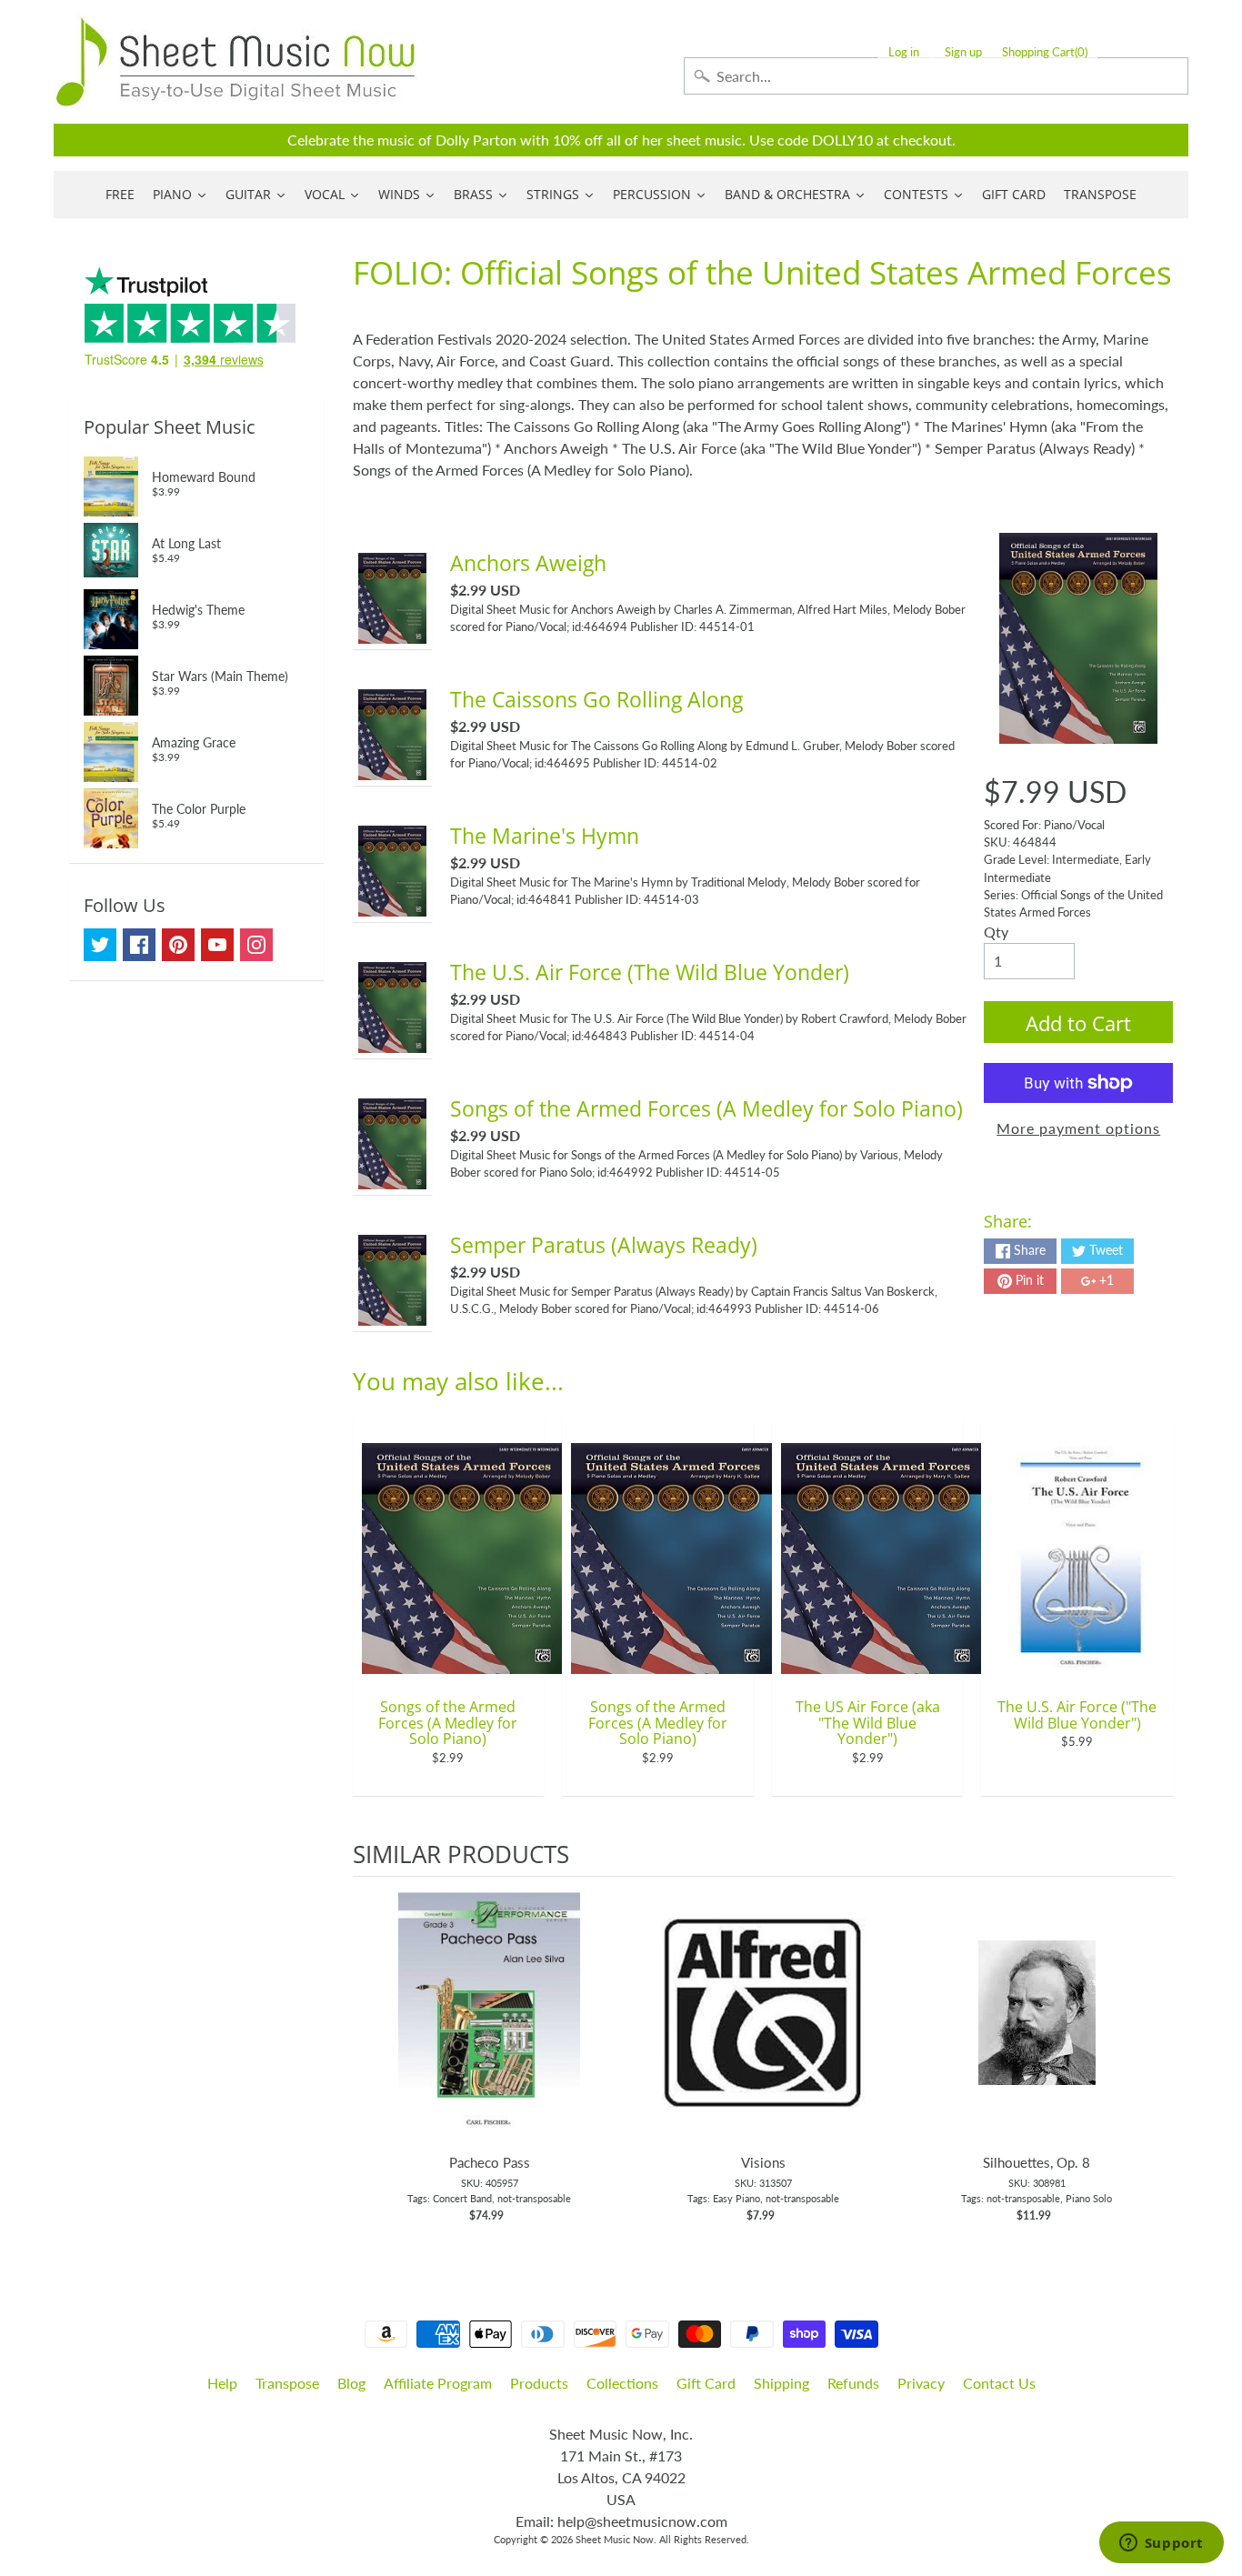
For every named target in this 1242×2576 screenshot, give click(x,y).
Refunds (853, 2383)
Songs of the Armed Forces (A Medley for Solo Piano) (706, 1108)
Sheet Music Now (615, 2539)
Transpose (287, 2383)
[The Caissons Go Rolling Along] (392, 769)
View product (490, 2031)
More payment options (1078, 1128)
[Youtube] (217, 945)
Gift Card (706, 2383)
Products (539, 2383)
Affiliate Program (438, 2383)
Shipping (781, 2383)
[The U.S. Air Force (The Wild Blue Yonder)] (392, 1042)
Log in (904, 52)
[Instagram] (256, 945)
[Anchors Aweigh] (392, 632)
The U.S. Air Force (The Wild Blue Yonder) (650, 972)
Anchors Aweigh (528, 563)
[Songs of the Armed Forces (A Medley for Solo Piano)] (392, 1178)
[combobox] (936, 76)
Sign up (963, 52)
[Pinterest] (178, 945)
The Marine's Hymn (545, 836)
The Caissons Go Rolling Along (596, 699)
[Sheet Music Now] (235, 62)
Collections (622, 2383)
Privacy (921, 2383)
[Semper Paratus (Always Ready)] (392, 1314)
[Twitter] (100, 945)
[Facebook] (139, 945)
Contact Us (999, 2383)
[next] (1155, 2060)
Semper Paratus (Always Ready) (604, 1245)
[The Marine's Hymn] (392, 905)
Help (222, 2383)
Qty (996, 932)
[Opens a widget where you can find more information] (1161, 2544)
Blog (351, 2383)
